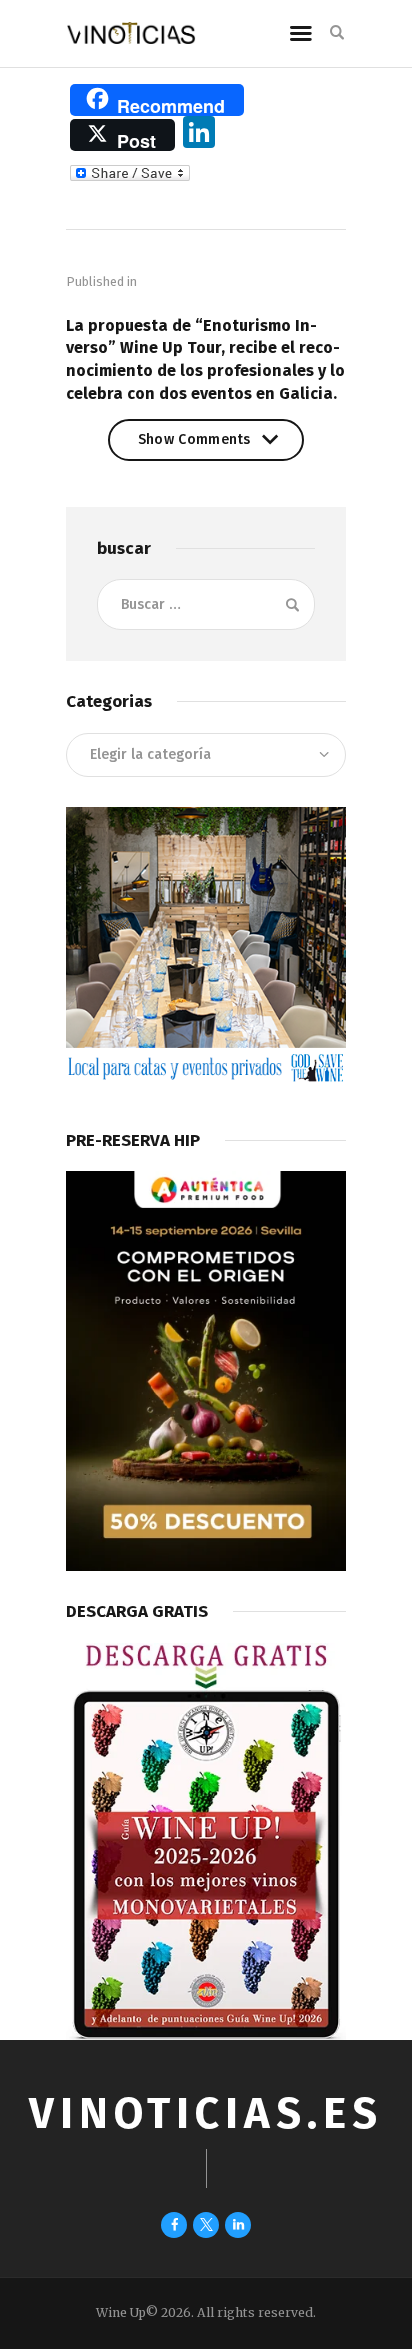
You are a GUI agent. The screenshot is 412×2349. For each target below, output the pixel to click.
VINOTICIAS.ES (206, 2113)
